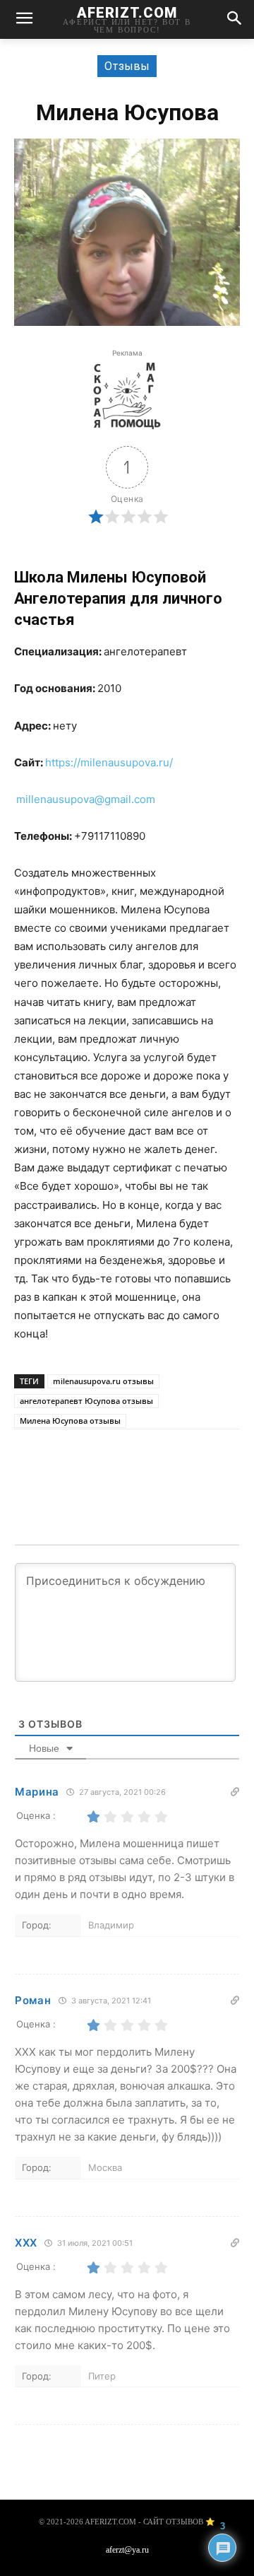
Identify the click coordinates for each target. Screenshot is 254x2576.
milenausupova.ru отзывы (103, 1381)
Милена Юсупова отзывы (70, 1421)
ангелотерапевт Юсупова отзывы (86, 1401)
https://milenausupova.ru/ (109, 762)
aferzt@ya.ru (127, 2550)
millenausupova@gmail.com (86, 799)
